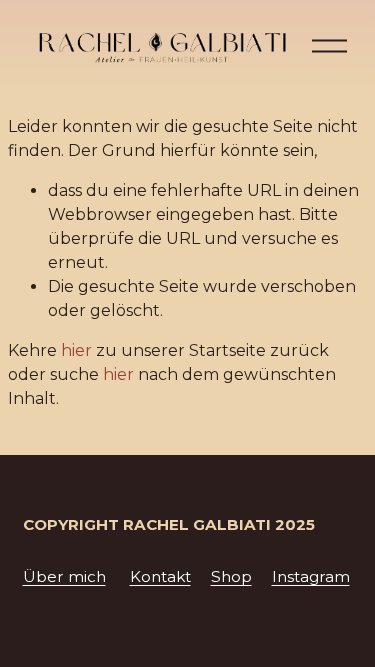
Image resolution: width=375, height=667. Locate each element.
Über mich (64, 576)
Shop (231, 576)
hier (76, 350)
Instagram (311, 576)
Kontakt (160, 576)
